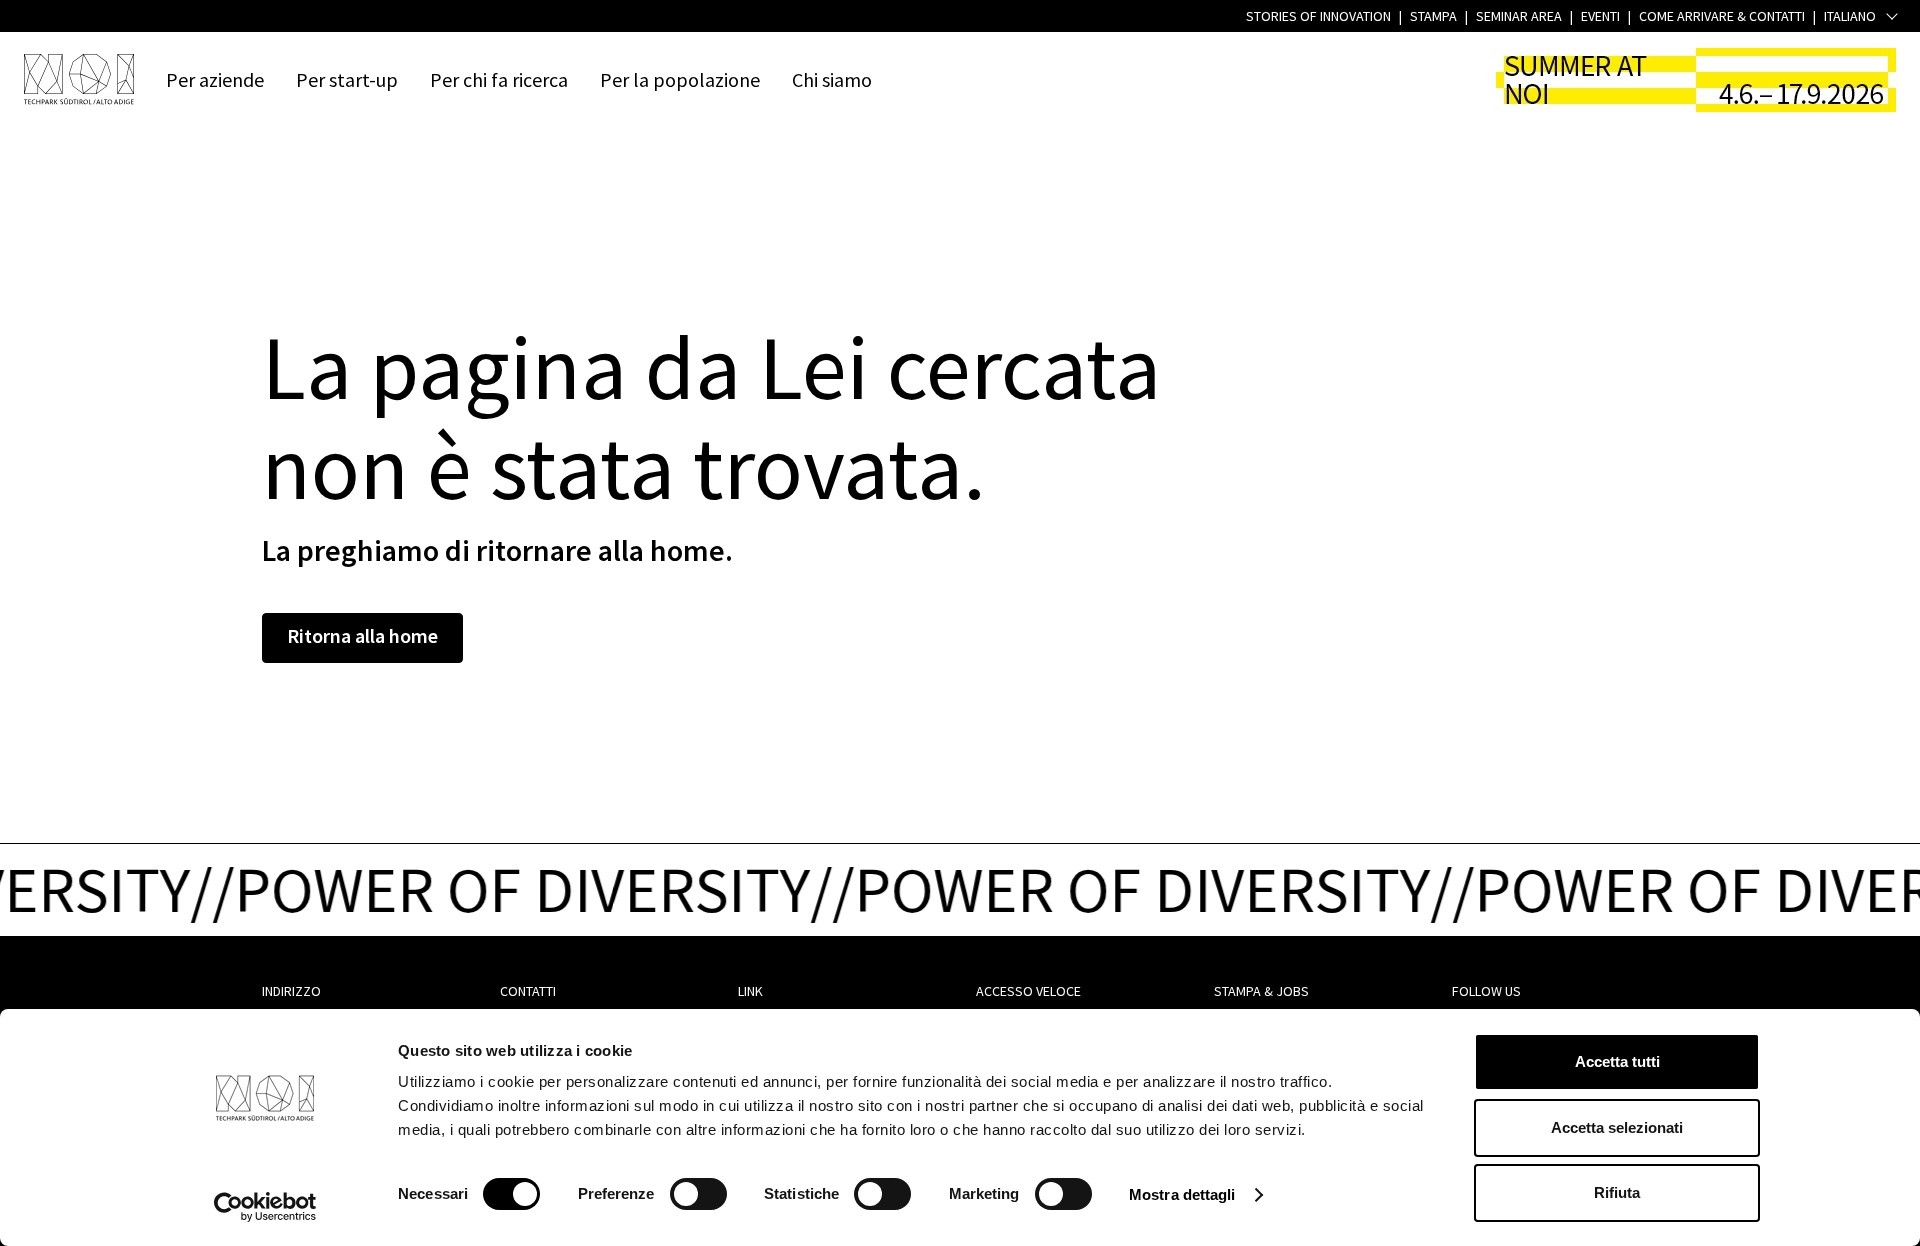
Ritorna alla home (362, 635)
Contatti (528, 991)
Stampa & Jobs (1261, 991)
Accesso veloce (1028, 991)
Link (750, 991)
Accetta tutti (1617, 1061)
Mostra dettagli (1182, 1194)
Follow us (1486, 991)
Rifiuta (1617, 1192)
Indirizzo (291, 991)
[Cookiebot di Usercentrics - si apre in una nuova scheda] (265, 1207)
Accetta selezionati (1617, 1127)
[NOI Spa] (79, 79)
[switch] (698, 1194)
